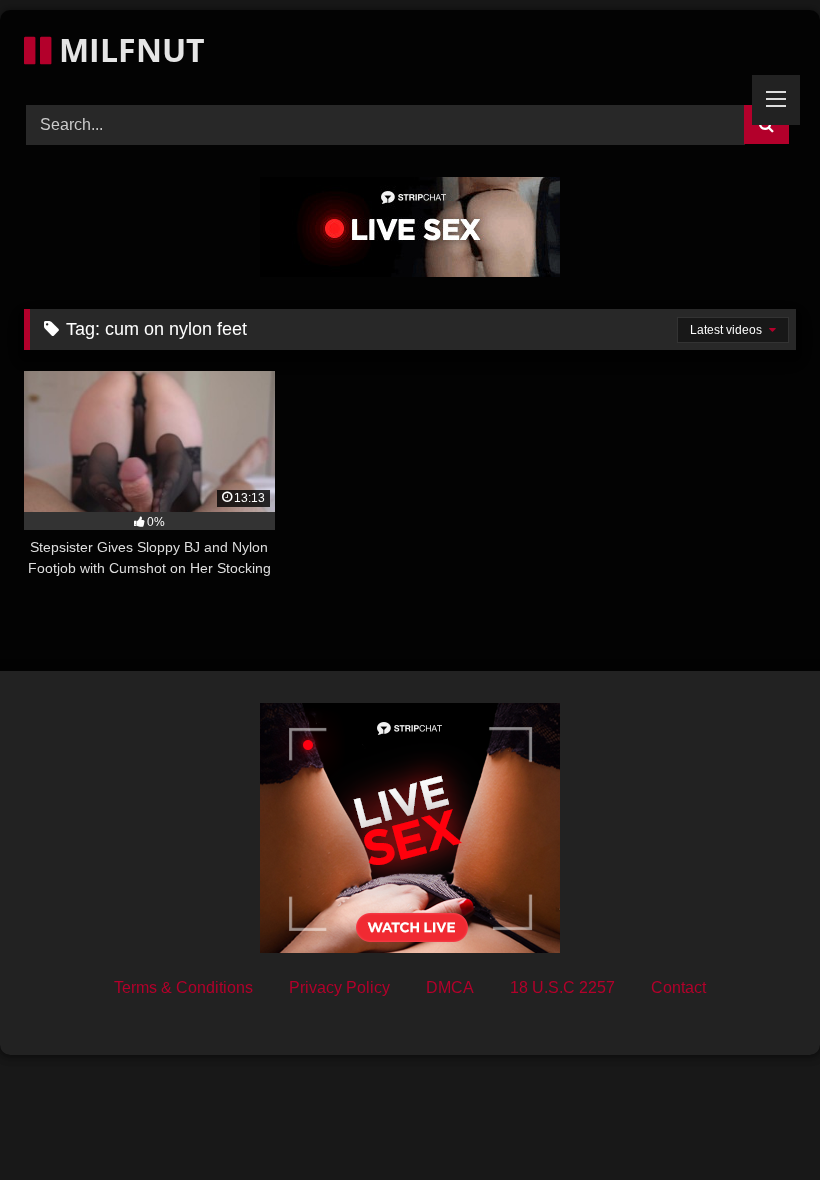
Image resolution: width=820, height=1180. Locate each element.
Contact (678, 987)
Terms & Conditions (183, 987)
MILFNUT (128, 49)
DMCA (450, 987)
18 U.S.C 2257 (562, 987)
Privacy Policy (339, 987)
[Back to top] (758, 1120)
